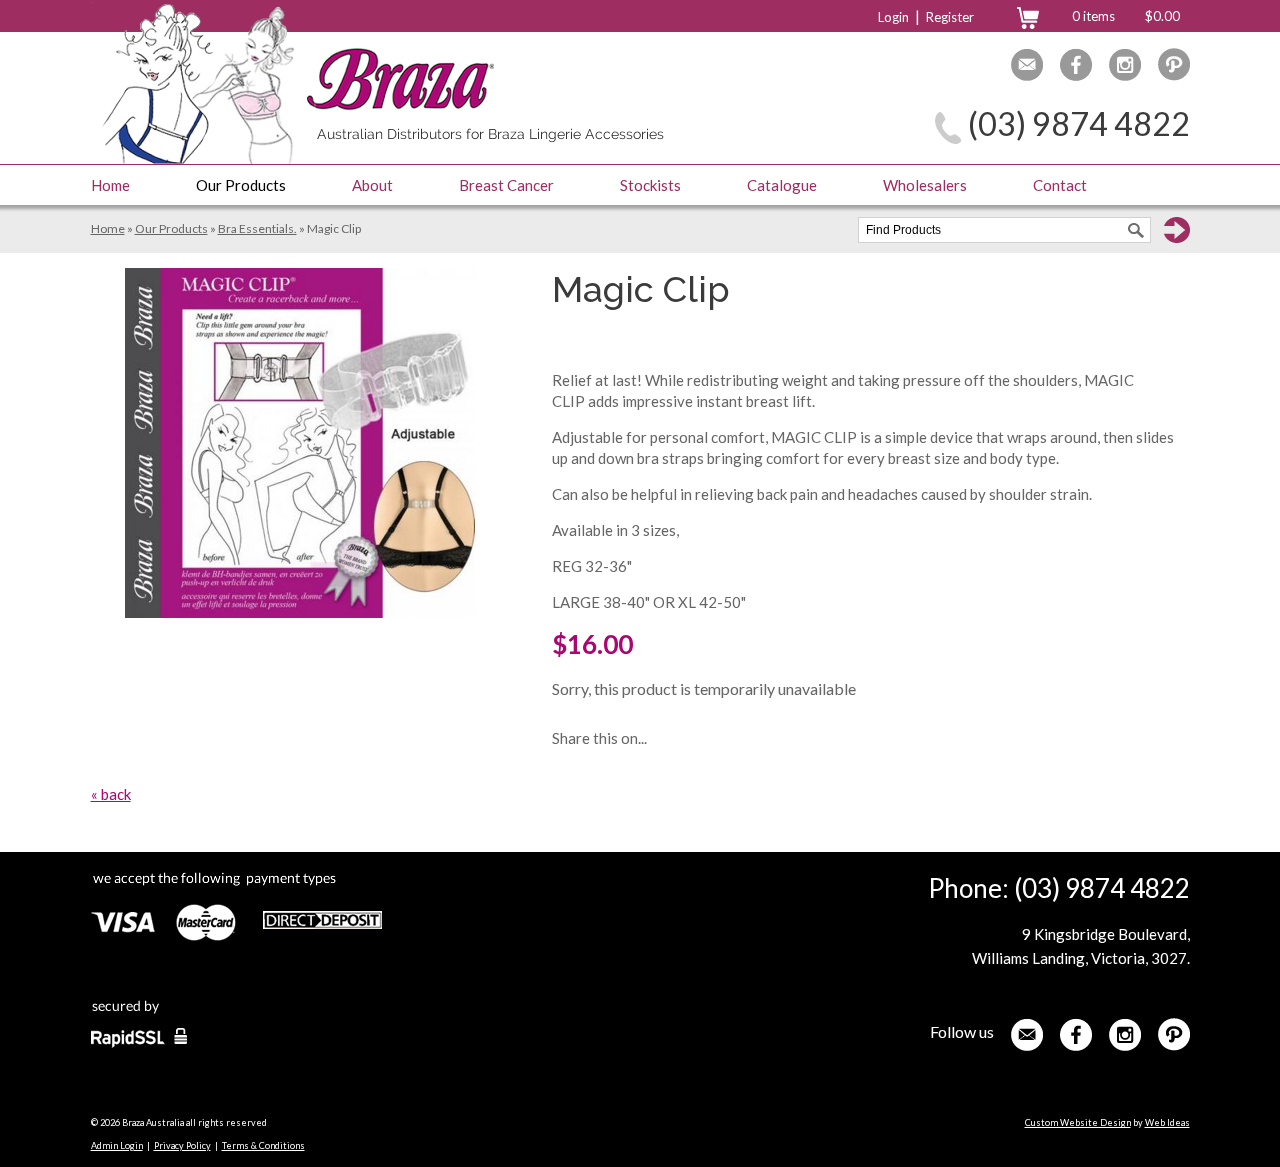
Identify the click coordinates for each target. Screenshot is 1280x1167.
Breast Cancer (506, 185)
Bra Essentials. (257, 228)
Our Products (241, 185)
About (372, 185)
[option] (300, 443)
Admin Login (117, 1145)
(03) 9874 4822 (1079, 123)
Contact (1060, 185)
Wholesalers (925, 185)
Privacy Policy (182, 1145)
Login (893, 17)
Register (950, 17)
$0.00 (1162, 16)
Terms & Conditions (263, 1145)
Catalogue (782, 185)
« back (111, 794)
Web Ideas (1167, 1122)
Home (110, 185)
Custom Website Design (1078, 1122)
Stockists (650, 185)
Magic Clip (334, 228)
